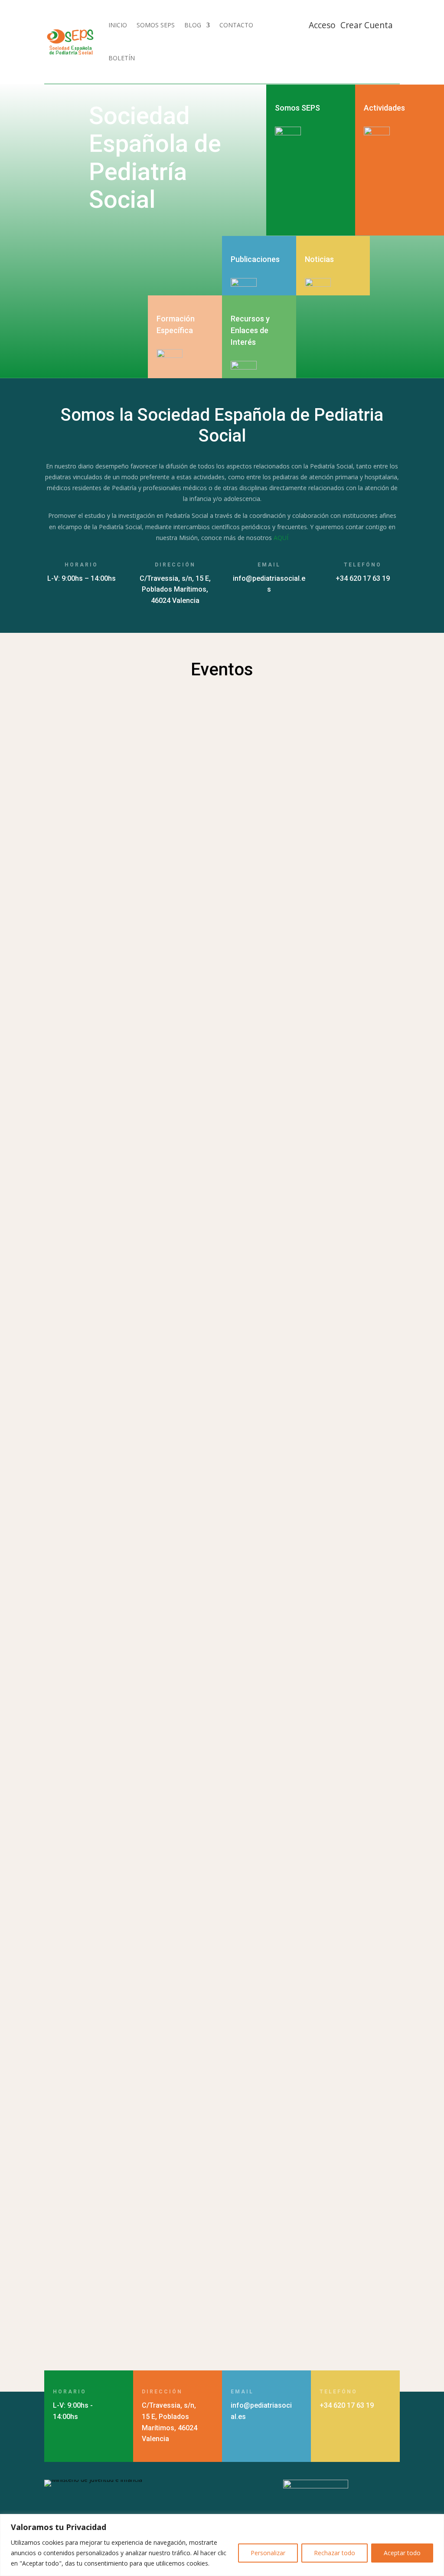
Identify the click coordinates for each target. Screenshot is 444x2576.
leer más (65, 1037)
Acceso (322, 25)
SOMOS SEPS (156, 25)
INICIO (118, 25)
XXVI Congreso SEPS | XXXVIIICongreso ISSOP (136, 2110)
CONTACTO (236, 25)
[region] (222, 2545)
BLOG (193, 25)
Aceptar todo (402, 2553)
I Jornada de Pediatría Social (105, 2004)
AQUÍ (281, 538)
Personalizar (268, 2553)
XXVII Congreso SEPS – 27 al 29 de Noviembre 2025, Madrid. (163, 1676)
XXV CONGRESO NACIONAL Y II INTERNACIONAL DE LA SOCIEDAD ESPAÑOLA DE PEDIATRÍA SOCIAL (220, 2262)
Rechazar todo (335, 2553)
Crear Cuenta (367, 25)
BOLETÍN (122, 58)
